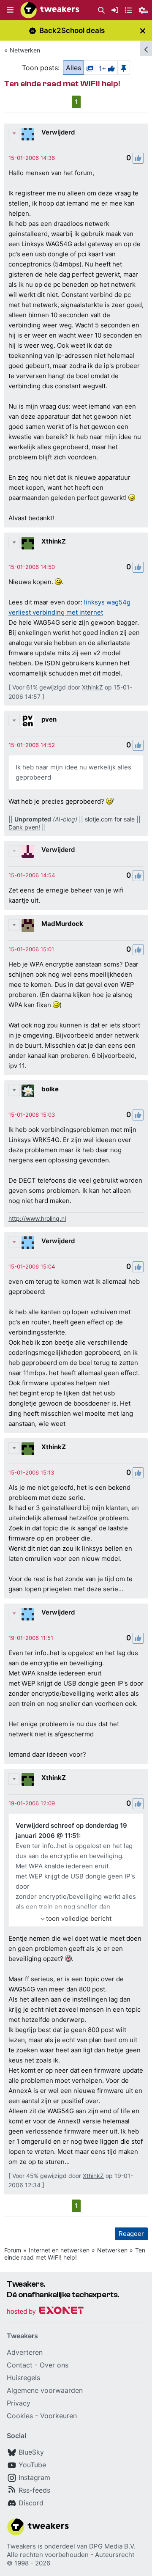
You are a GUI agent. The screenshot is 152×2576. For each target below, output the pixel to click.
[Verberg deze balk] (143, 31)
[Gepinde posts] (124, 68)
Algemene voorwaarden (45, 2390)
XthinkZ (54, 541)
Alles (73, 68)
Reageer (131, 2234)
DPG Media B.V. (112, 2546)
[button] (10, 10)
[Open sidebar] (146, 48)
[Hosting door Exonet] (45, 2312)
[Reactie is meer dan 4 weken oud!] (32, 158)
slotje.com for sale (110, 819)
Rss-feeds (34, 2490)
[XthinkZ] (28, 543)
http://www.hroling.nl (37, 1218)
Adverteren (25, 2352)
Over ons (54, 2365)
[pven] (28, 721)
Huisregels (23, 2378)
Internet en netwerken (59, 2250)
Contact (20, 2365)
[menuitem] (101, 10)
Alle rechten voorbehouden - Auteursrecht (71, 2555)
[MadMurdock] (28, 925)
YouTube (32, 2465)
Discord (31, 2503)
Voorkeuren (58, 2416)
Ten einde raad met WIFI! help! (75, 2254)
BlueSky (31, 2452)
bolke (50, 1089)
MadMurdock (62, 924)
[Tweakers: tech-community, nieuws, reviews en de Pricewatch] (50, 10)
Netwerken (25, 50)
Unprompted (33, 819)
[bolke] (28, 1091)
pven (49, 719)
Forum (13, 2250)
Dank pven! (24, 827)
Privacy (19, 2403)
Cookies (20, 2416)
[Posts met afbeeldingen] (90, 68)
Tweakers (21, 2546)
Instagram (34, 2477)
